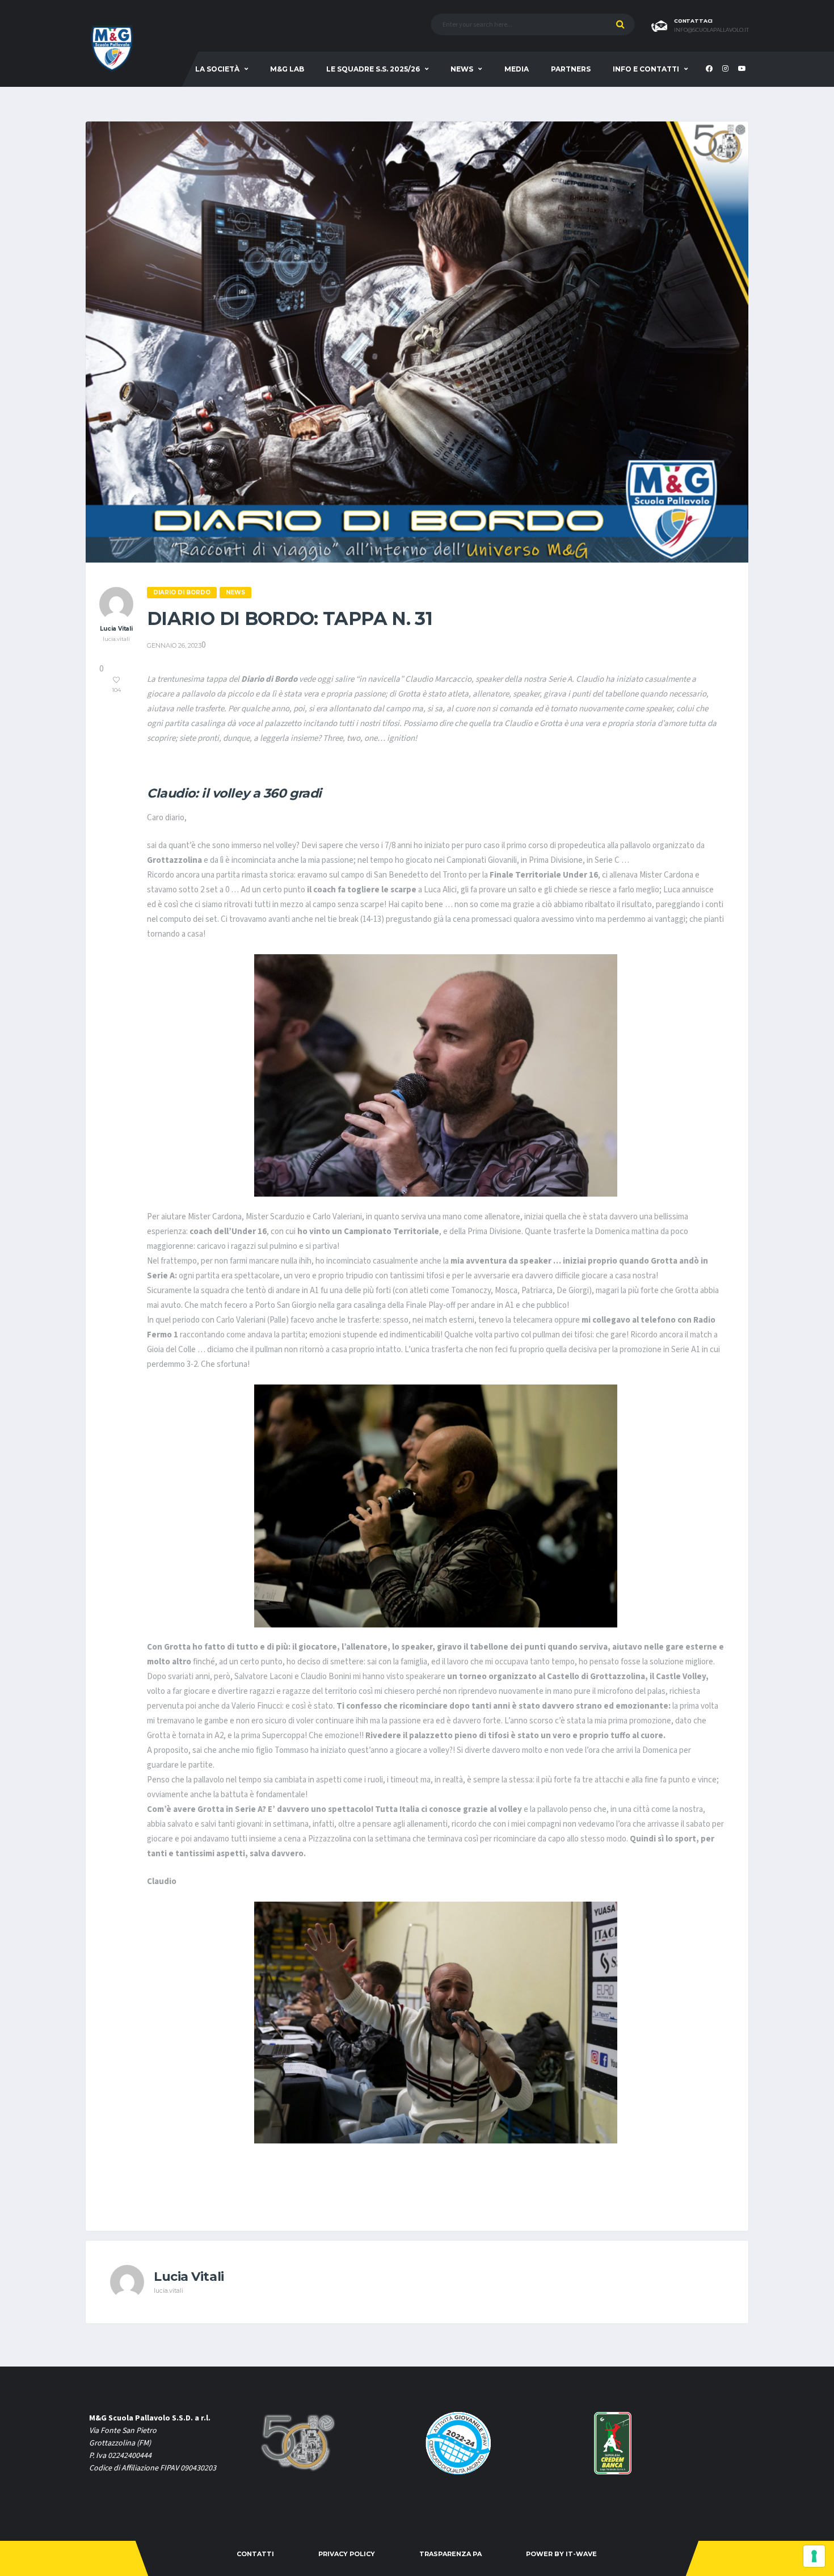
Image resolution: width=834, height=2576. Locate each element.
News (462, 69)
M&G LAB (287, 69)
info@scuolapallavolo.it (711, 30)
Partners (571, 69)
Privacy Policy (347, 2554)
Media (517, 69)
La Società (217, 69)
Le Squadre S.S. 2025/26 (373, 69)
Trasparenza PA (450, 2554)
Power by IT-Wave (561, 2554)
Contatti (255, 2554)
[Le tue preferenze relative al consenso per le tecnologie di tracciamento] (814, 2556)
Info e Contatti (646, 69)
